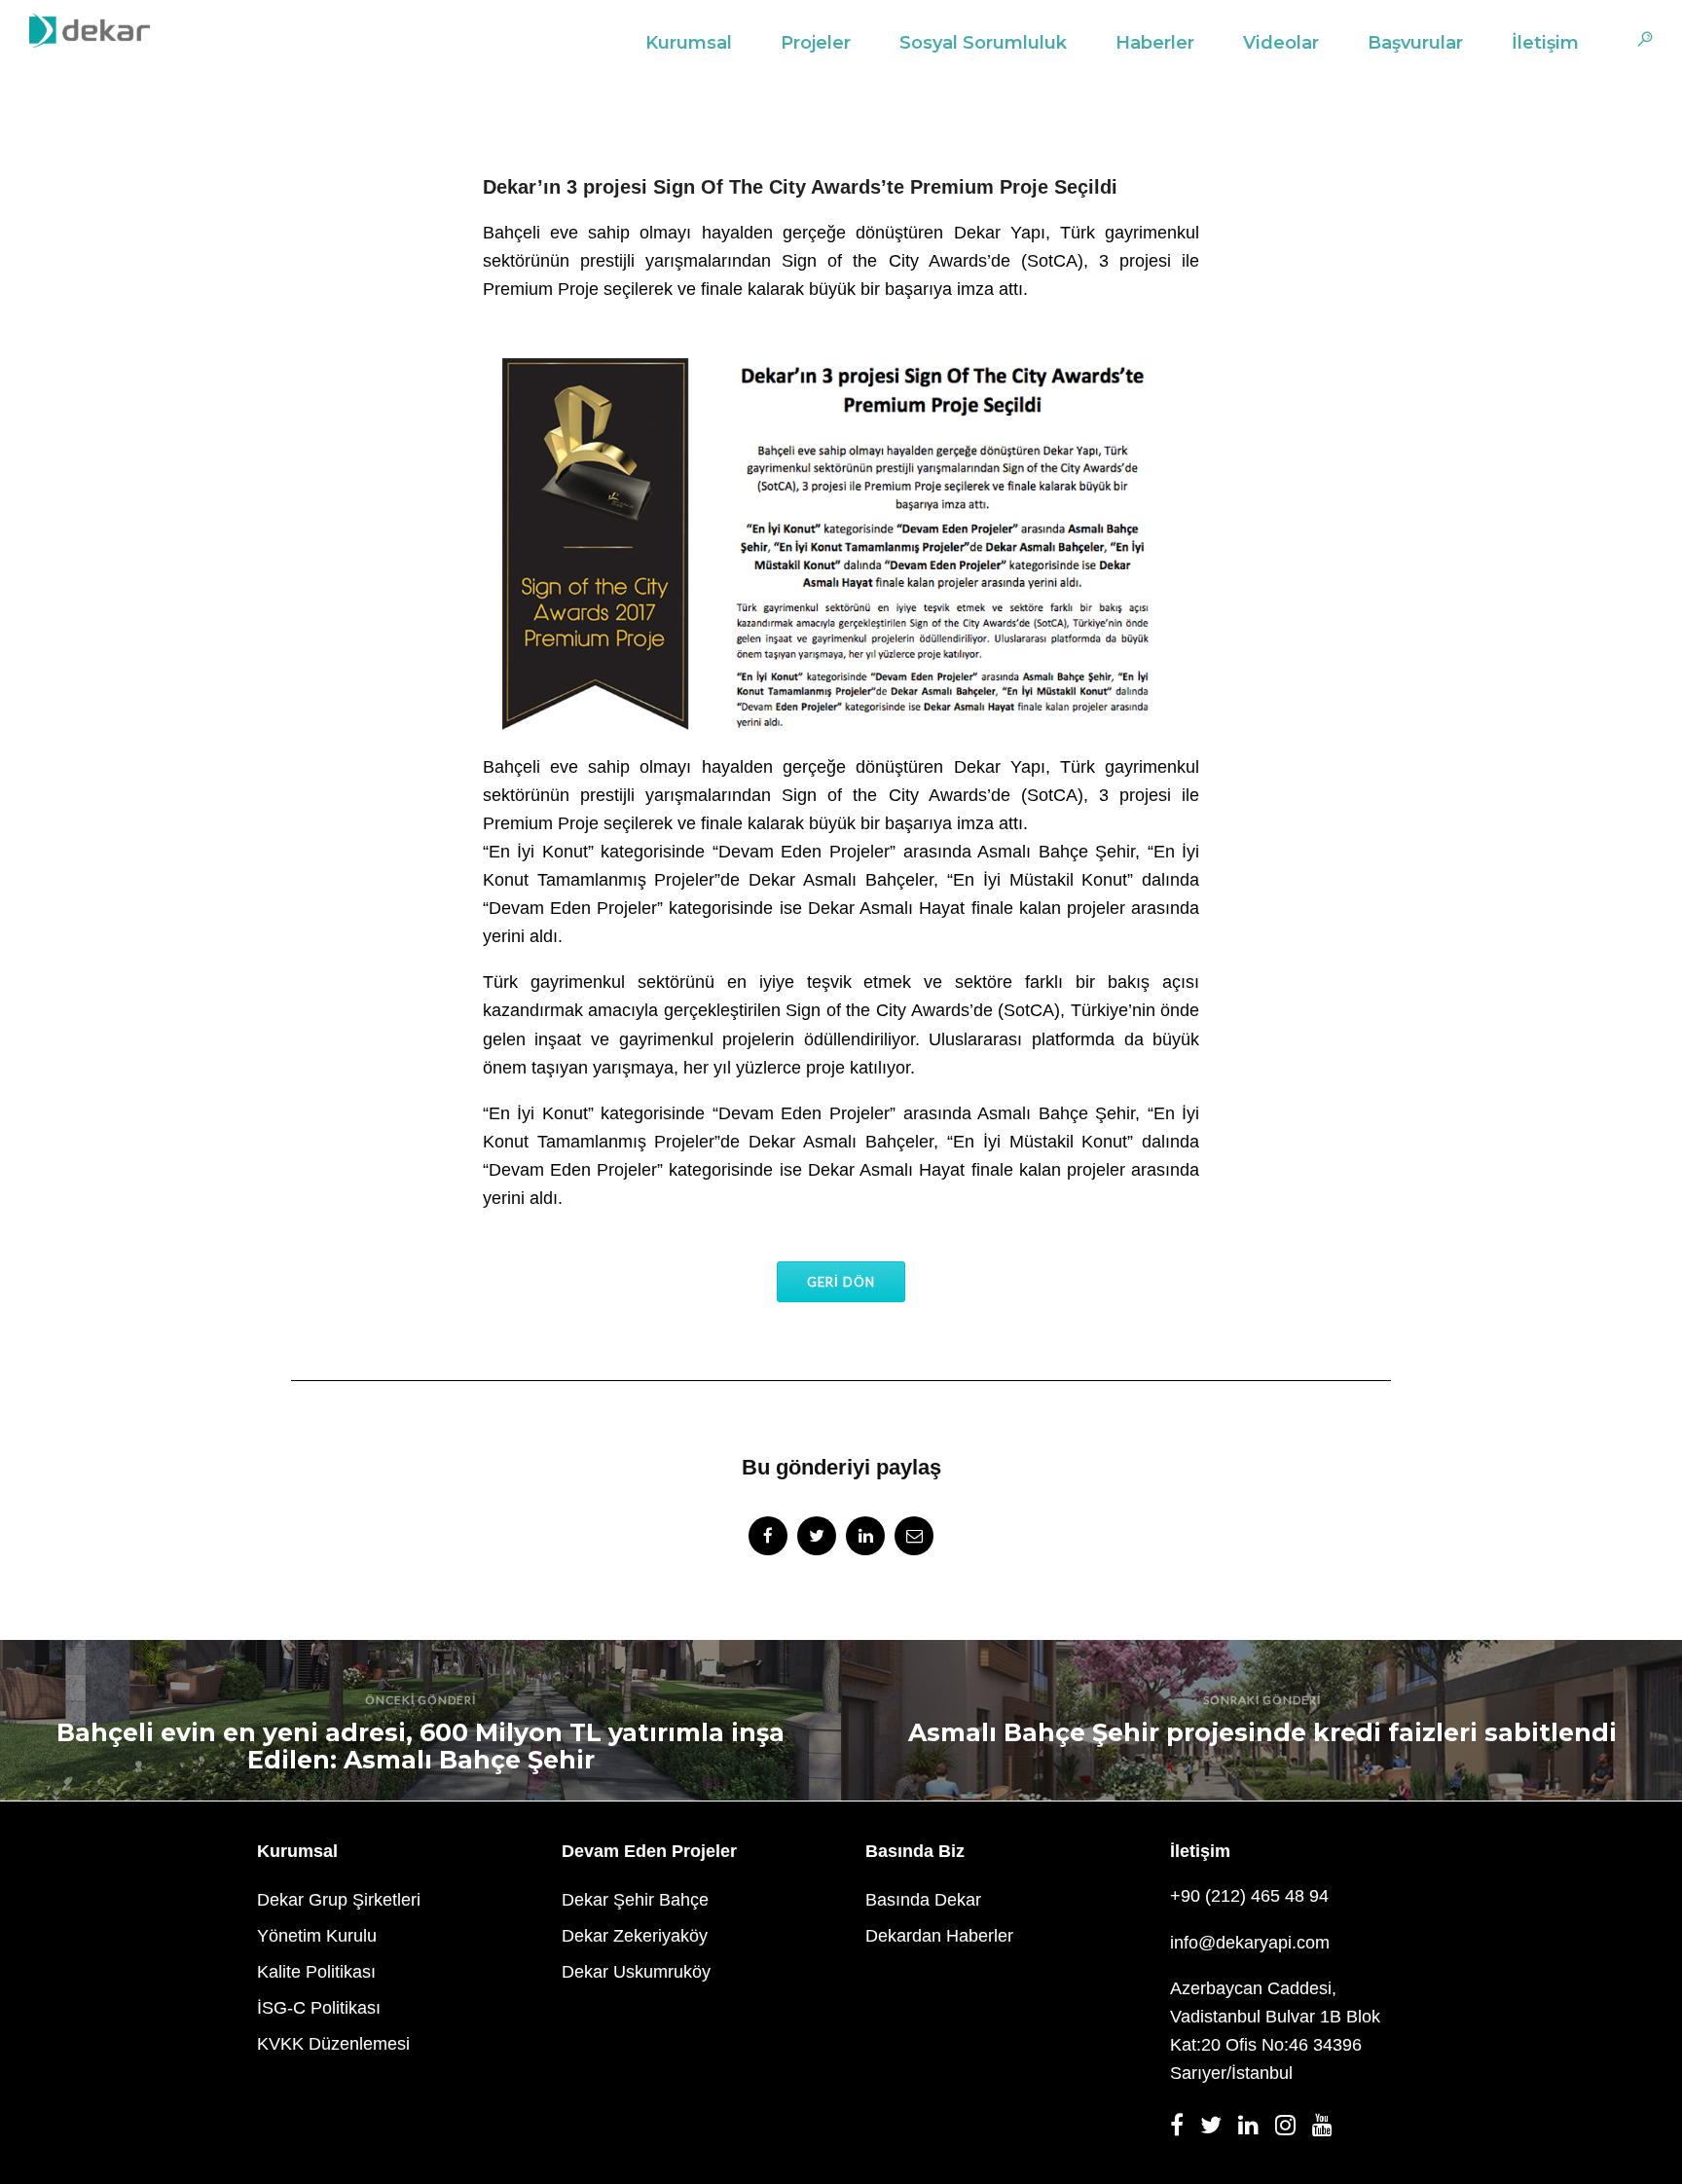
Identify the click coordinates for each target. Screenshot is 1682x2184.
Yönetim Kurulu (317, 1936)
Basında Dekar (923, 1900)
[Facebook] (1183, 2130)
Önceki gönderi (420, 1700)
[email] (914, 1536)
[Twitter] (1217, 2130)
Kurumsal (689, 43)
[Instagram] (1291, 2130)
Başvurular (1415, 43)
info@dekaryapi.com (1250, 1943)
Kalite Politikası (316, 1972)
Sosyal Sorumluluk (983, 43)
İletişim (1545, 43)
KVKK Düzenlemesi (333, 2044)
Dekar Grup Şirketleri (339, 1900)
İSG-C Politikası (319, 2008)
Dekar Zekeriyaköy (635, 1936)
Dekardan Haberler (939, 1936)
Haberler (1155, 43)
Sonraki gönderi (1262, 1700)
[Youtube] (1328, 2130)
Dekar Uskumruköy (636, 1972)
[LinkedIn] (1254, 2130)
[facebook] (768, 1536)
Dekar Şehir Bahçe (635, 1900)
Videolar (1281, 43)
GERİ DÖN (841, 1282)
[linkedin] (865, 1536)
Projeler (816, 43)
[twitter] (817, 1536)
